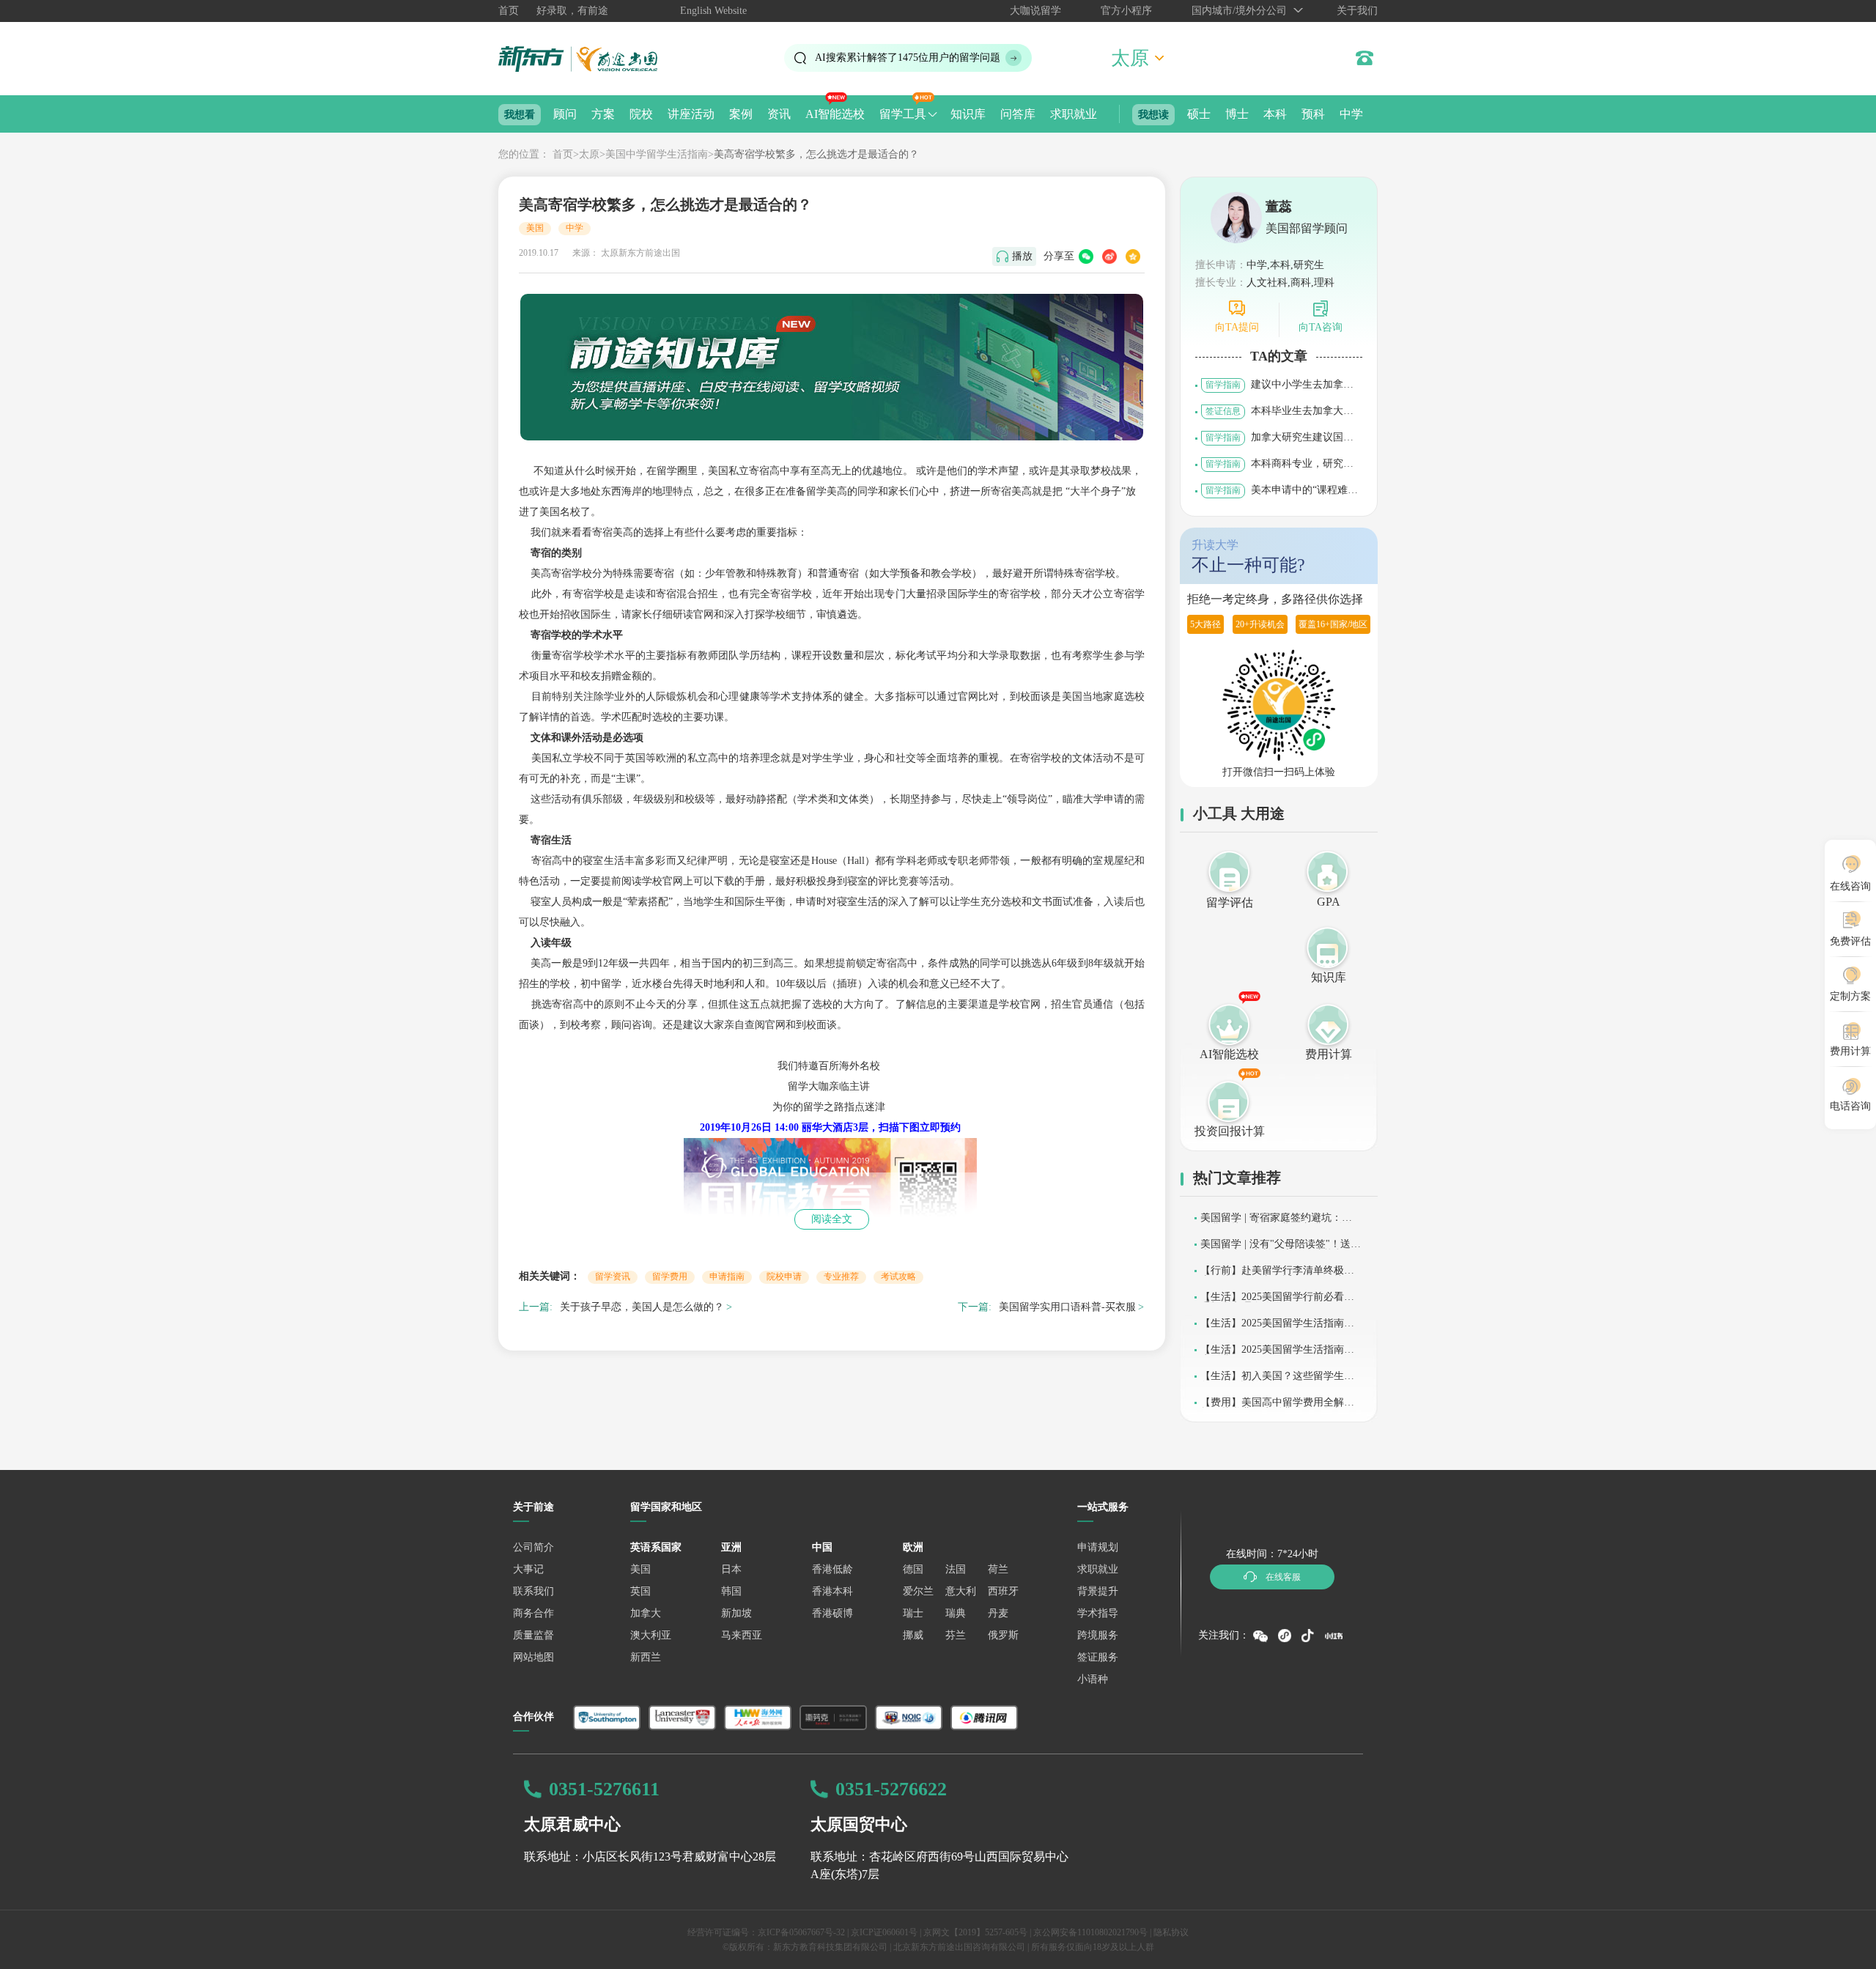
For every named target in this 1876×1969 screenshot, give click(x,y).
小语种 (1093, 1679)
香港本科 (832, 1591)
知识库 (968, 114)
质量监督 (533, 1635)
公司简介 (533, 1547)
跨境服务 (1098, 1635)
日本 (731, 1569)
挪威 (913, 1635)
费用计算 (1329, 1054)
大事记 (528, 1569)
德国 (913, 1569)
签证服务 (1098, 1657)
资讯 (779, 114)
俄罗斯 (1003, 1635)
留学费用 (670, 1277)
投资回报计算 (1230, 1131)
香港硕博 (832, 1613)
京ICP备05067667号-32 (801, 1932)
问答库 (1018, 114)
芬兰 (956, 1635)
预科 (1313, 114)
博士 (1237, 114)
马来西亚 (742, 1635)
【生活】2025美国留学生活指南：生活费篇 (1277, 1355)
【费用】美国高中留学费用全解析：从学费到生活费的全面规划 (1272, 1407)
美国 (535, 228)
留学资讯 (613, 1277)
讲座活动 (691, 114)
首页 (509, 11)
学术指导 (1098, 1613)
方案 (603, 114)
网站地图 (533, 1657)
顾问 (565, 114)
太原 (589, 154)
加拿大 (646, 1613)
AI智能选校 (835, 114)
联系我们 (533, 1591)
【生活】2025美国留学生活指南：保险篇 (1277, 1328)
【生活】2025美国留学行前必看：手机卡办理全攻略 (1277, 1302)
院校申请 (784, 1277)
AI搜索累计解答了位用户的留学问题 (908, 58)
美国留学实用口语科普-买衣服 (1067, 1307)
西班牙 (1003, 1591)
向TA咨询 (1321, 327)
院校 (641, 114)
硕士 (1199, 114)
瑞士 (913, 1613)
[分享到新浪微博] (1109, 256)
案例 (741, 114)
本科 (1275, 114)
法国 (956, 1569)
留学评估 (1230, 902)
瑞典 (956, 1613)
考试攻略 (898, 1277)
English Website (713, 11)
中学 (1351, 114)
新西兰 (646, 1657)
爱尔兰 (918, 1591)
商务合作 (533, 1613)
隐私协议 (1171, 1932)
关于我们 (1357, 11)
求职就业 (1074, 114)
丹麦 (998, 1613)
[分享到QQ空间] (1133, 256)
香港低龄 (832, 1569)
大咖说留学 (1035, 11)
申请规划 (1098, 1547)
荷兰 (998, 1569)
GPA (1329, 902)
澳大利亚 (651, 1635)
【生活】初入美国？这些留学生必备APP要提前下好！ (1277, 1381)
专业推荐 (841, 1277)
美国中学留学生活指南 (657, 154)
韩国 (731, 1591)
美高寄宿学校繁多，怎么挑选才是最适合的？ (816, 154)
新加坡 (736, 1613)
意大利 (961, 1591)
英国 (640, 1591)
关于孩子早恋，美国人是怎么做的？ (642, 1307)
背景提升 (1098, 1591)
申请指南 (727, 1277)
